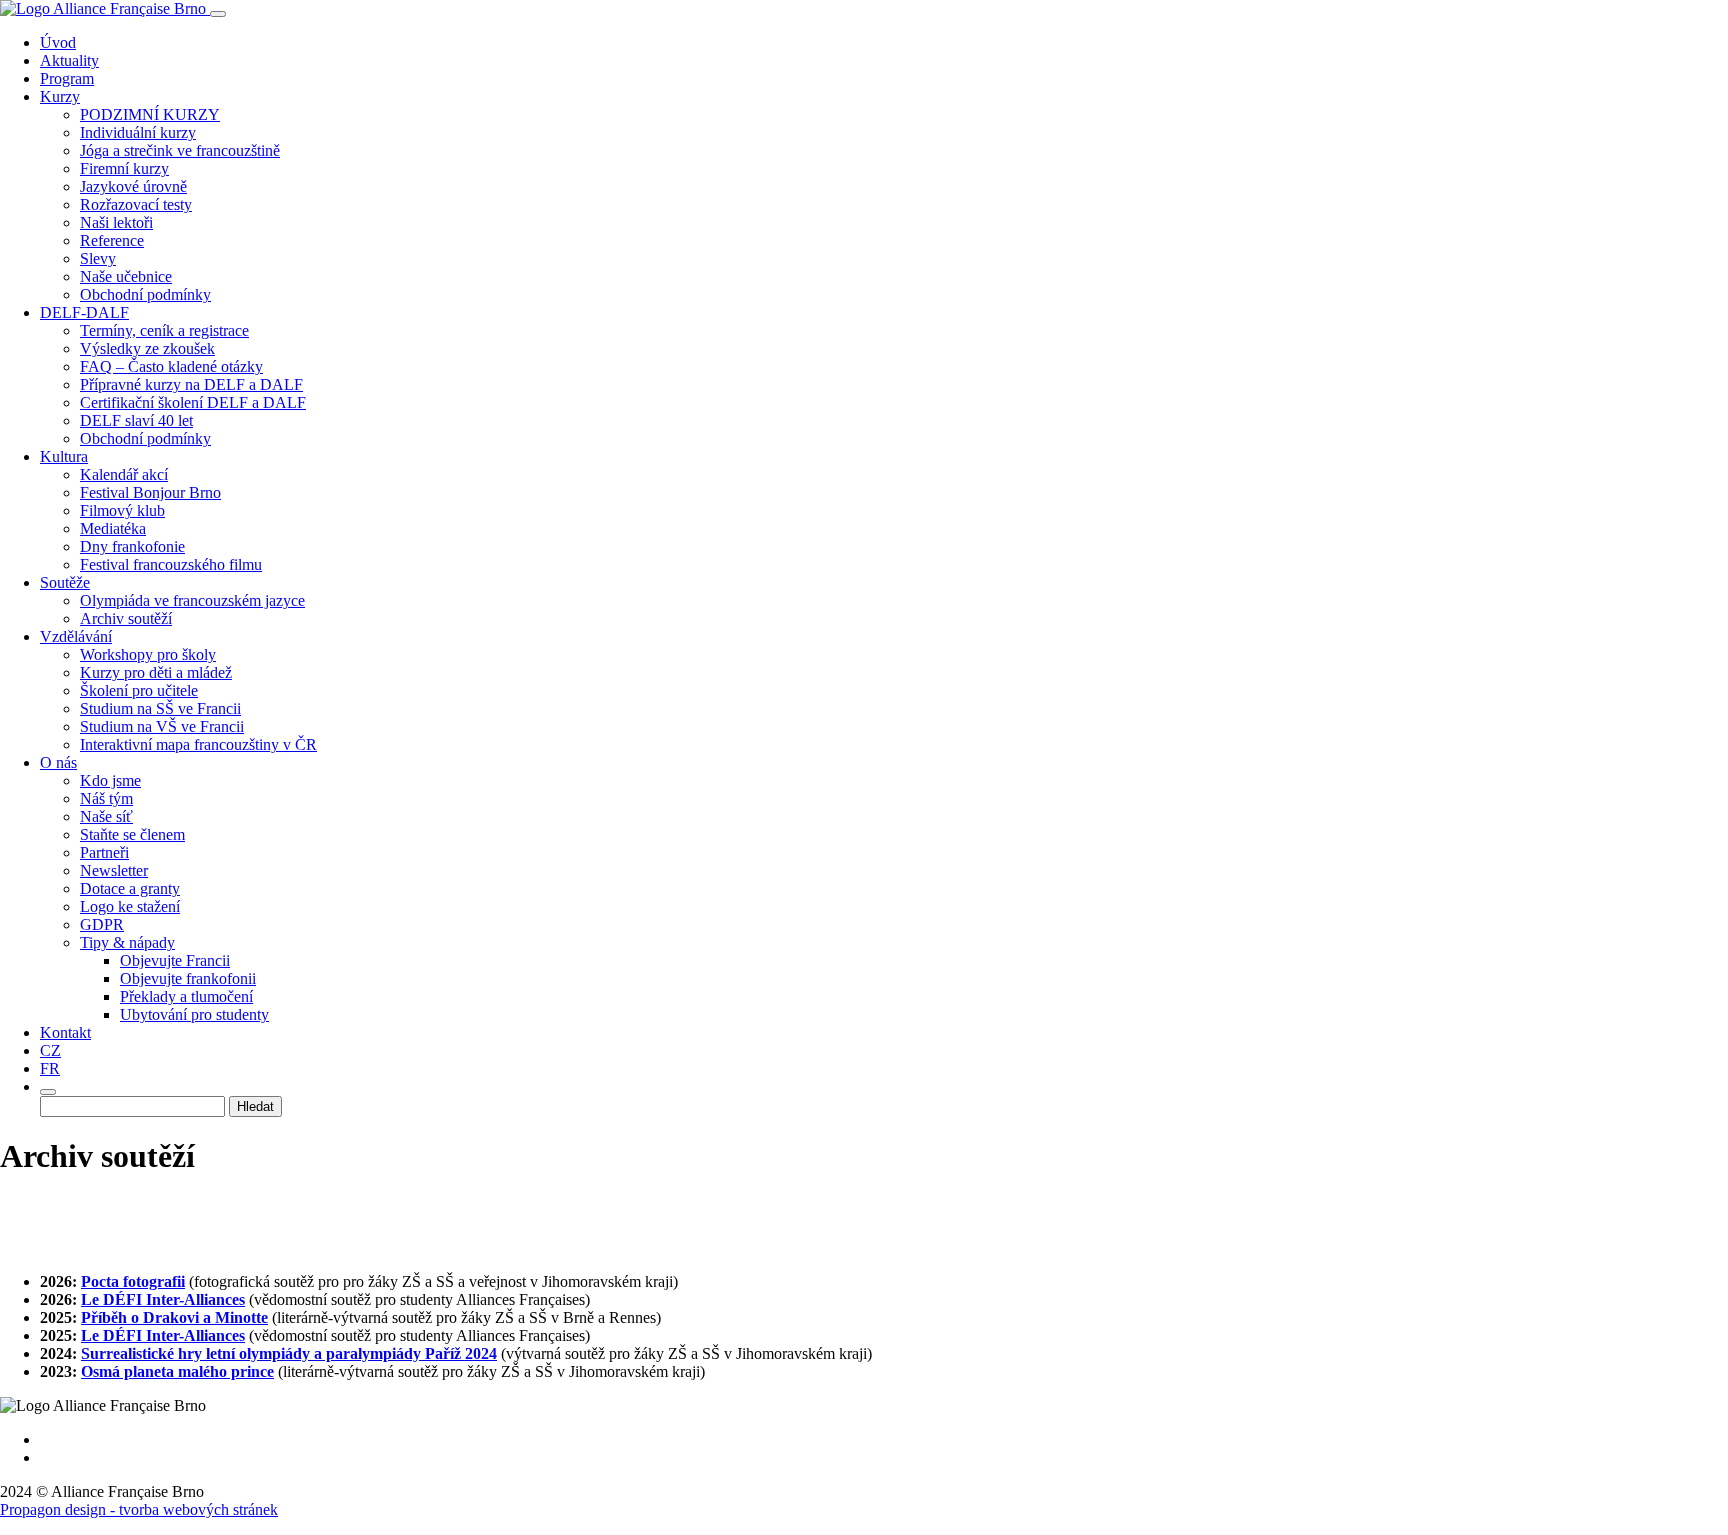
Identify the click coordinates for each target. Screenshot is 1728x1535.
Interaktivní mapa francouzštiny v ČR (198, 744)
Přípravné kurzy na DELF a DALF (191, 384)
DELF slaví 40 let (136, 420)
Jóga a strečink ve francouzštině (180, 150)
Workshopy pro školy (148, 654)
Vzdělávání (76, 636)
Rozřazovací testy (136, 204)
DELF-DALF (84, 312)
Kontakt (65, 1032)
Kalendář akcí (124, 474)
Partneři (104, 852)
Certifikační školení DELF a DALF (193, 402)
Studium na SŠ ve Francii (160, 708)
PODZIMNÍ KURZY (150, 114)
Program (67, 78)
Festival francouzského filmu (171, 564)
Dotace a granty (130, 888)
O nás (58, 762)
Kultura (64, 456)
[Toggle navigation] (218, 14)
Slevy (98, 258)
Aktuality (69, 60)
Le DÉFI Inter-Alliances (163, 1299)
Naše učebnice (126, 276)
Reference (112, 240)
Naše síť (106, 816)
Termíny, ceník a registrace (164, 330)
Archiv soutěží (126, 618)
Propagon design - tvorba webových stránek (139, 1509)
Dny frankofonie (132, 546)
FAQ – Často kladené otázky (171, 366)
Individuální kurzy (138, 132)
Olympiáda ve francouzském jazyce (192, 600)
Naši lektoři (116, 222)
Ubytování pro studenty (194, 1014)
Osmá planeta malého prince (177, 1371)
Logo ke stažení (130, 906)
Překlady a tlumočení (186, 996)
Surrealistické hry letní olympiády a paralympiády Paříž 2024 (289, 1353)
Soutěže (65, 582)
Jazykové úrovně (133, 186)
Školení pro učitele (139, 690)
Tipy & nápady (127, 942)
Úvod (58, 42)
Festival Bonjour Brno (150, 492)
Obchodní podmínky (145, 294)
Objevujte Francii (175, 960)
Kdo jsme (110, 780)
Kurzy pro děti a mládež (156, 672)
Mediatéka (113, 528)
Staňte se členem (132, 834)
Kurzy (60, 96)
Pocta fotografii (133, 1281)
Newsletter (114, 870)
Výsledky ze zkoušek (147, 348)
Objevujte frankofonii (188, 978)
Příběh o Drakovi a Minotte (174, 1317)
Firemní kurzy (124, 168)
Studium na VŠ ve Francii (162, 726)
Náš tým (106, 798)
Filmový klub (122, 510)
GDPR (102, 924)
